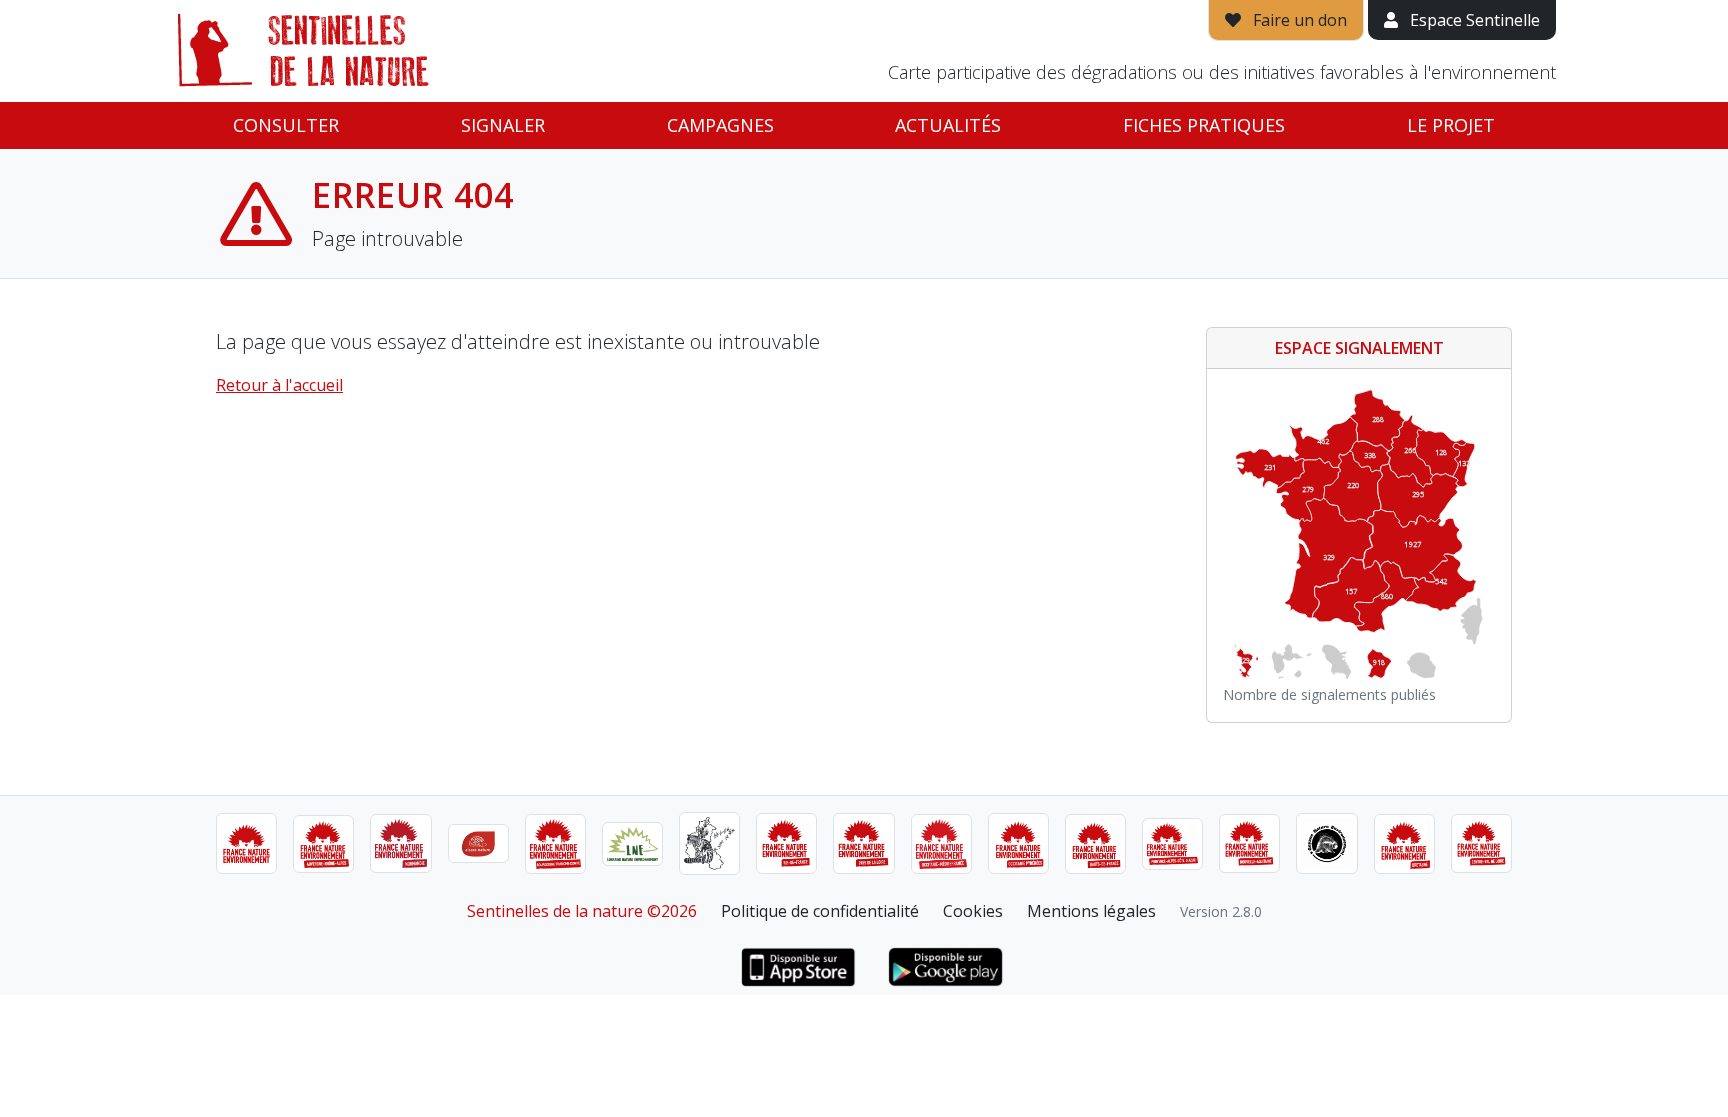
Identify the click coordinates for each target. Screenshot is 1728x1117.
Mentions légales (1091, 911)
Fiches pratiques (1204, 125)
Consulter (286, 125)
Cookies (973, 911)
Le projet (1451, 125)
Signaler (503, 125)
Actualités (948, 125)
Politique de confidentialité (820, 911)
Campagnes (720, 125)
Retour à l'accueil (279, 385)
